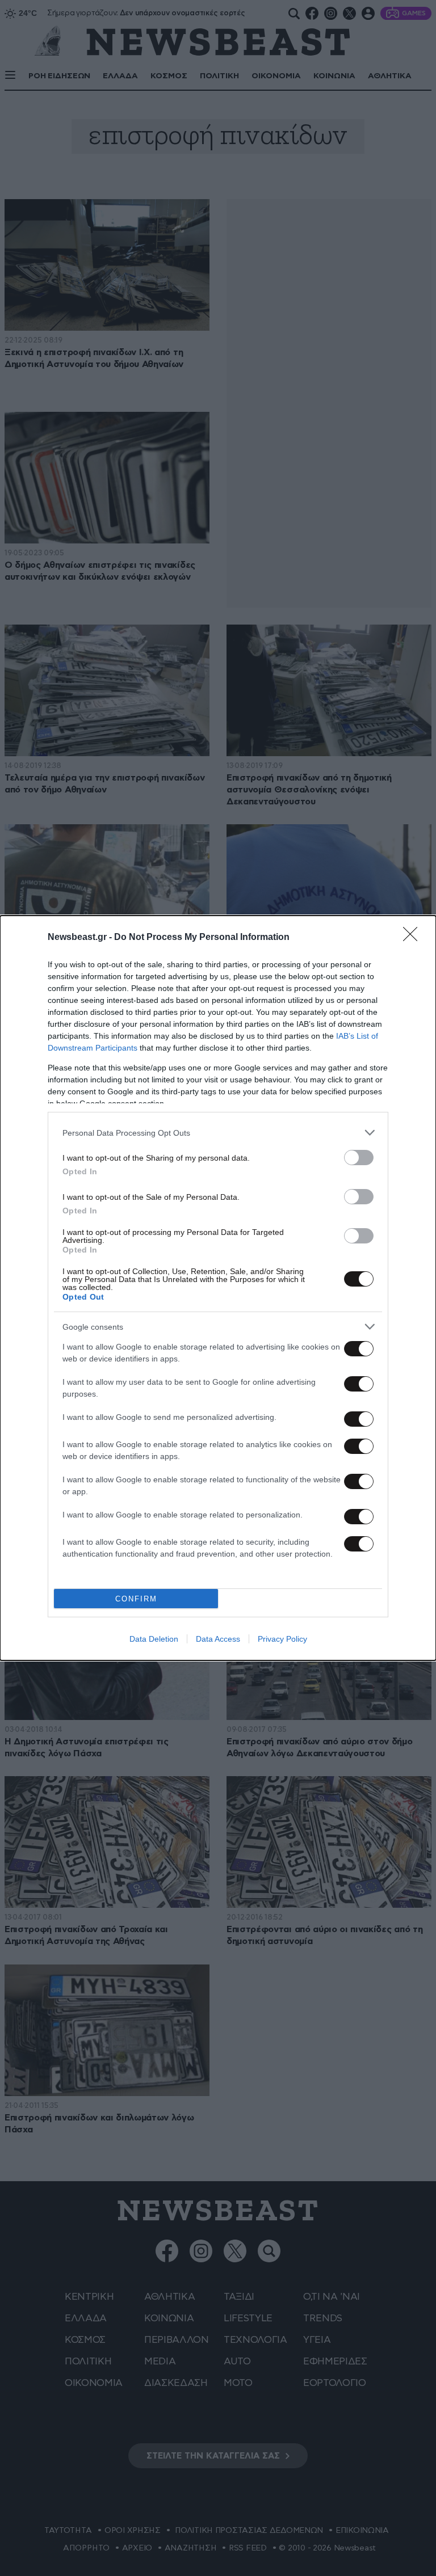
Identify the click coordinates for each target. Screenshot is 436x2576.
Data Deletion (154, 1639)
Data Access (218, 1639)
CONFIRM (136, 1599)
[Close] (414, 938)
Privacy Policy (282, 1639)
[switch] (359, 1158)
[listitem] (218, 1133)
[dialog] (218, 1288)
